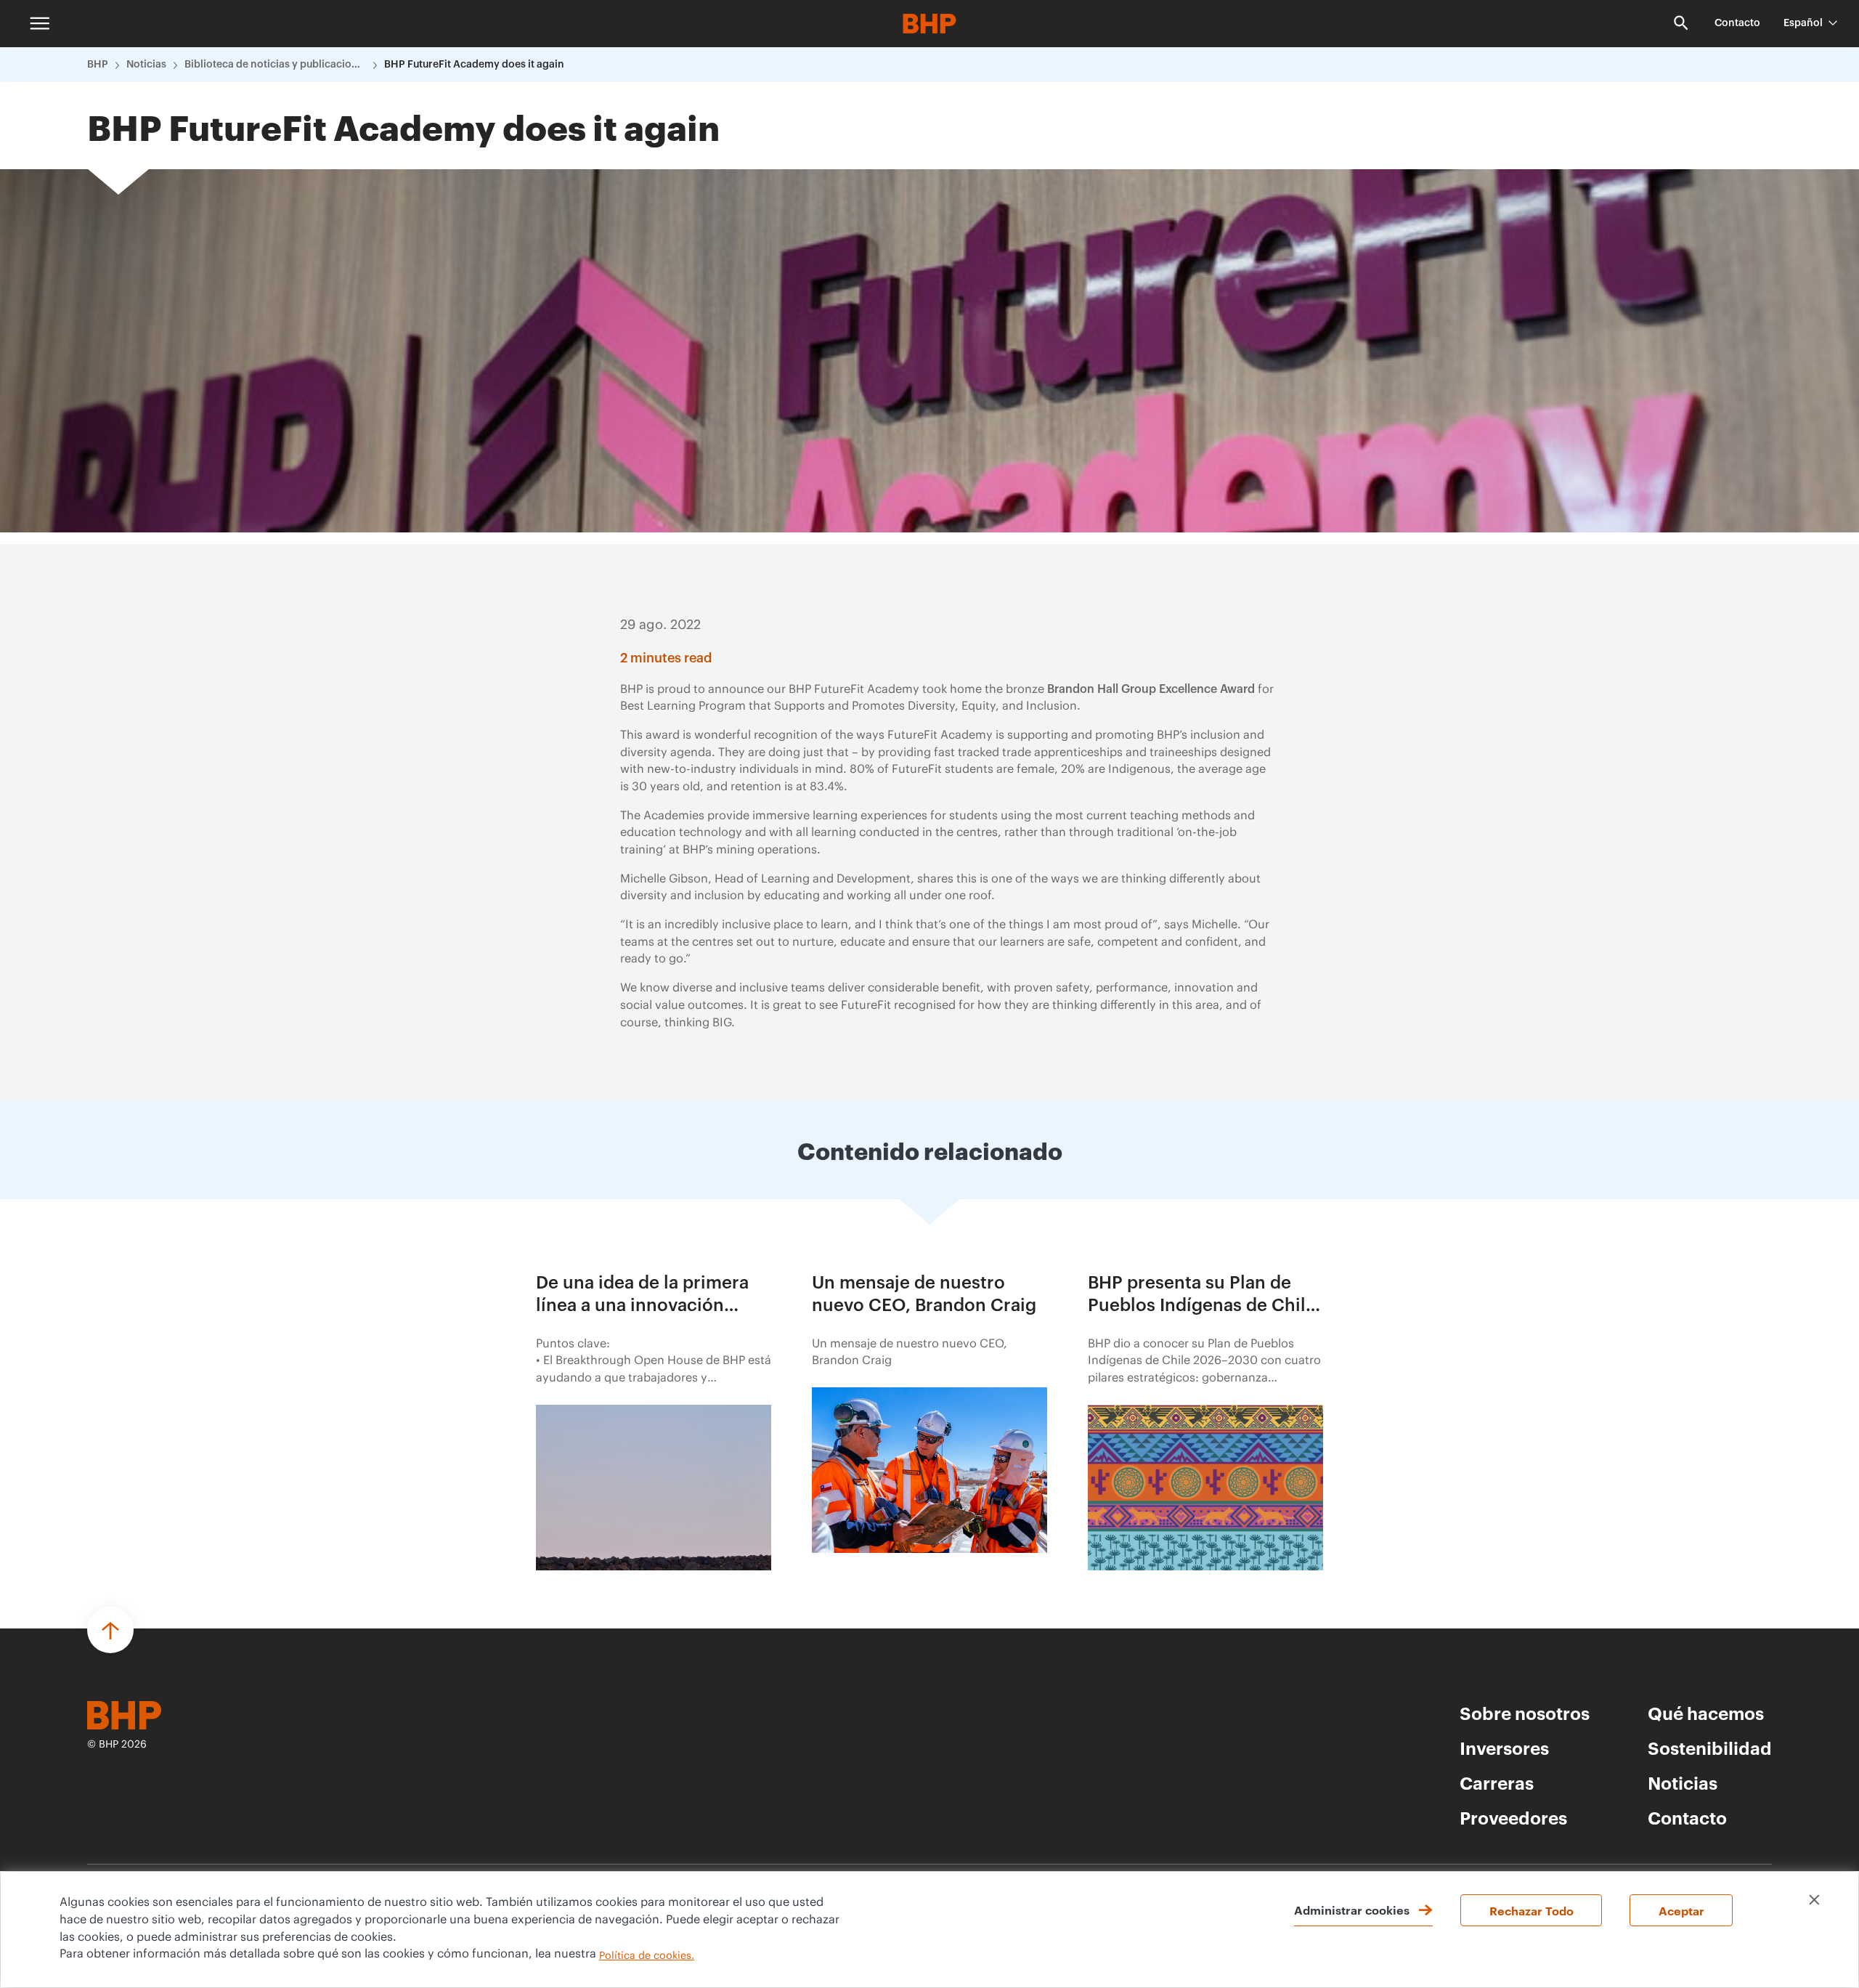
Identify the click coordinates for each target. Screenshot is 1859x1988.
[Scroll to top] (110, 1630)
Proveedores (1513, 1817)
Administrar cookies (1352, 1910)
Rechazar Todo (1531, 1910)
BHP (98, 65)
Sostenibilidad (1710, 1748)
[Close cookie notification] (1814, 1900)
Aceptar (1681, 1910)
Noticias (146, 65)
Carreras (1497, 1782)
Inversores (1504, 1748)
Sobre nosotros (1525, 1713)
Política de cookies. (647, 1956)
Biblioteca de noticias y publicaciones (275, 65)
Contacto (1737, 23)
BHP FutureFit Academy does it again (474, 65)
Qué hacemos (1706, 1713)
